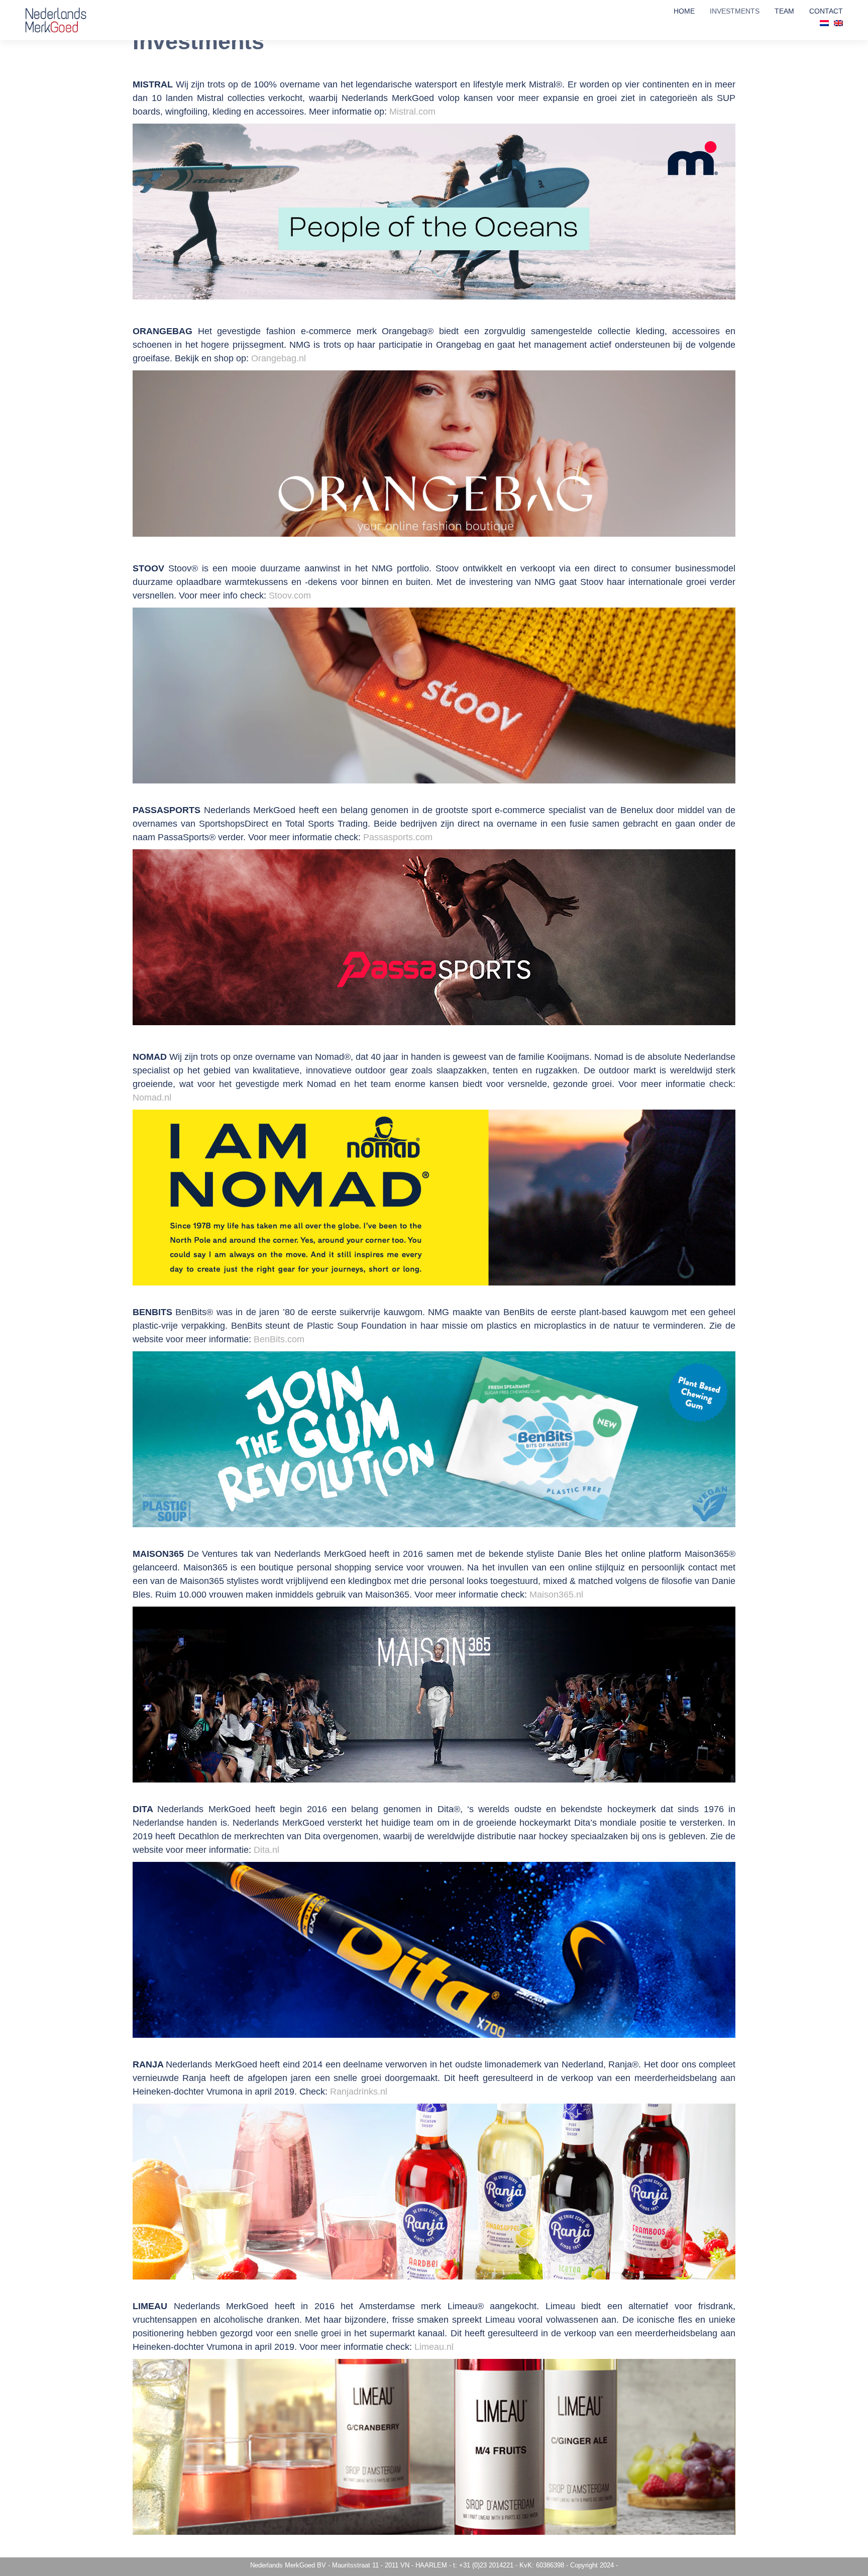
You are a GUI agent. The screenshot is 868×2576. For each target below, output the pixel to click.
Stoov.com (290, 596)
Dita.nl (266, 1850)
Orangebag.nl (279, 358)
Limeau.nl (434, 2347)
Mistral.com (412, 112)
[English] (838, 23)
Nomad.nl (152, 1098)
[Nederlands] (824, 23)
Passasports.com (398, 837)
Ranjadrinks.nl (359, 2092)
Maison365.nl (556, 1595)
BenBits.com (279, 1339)
